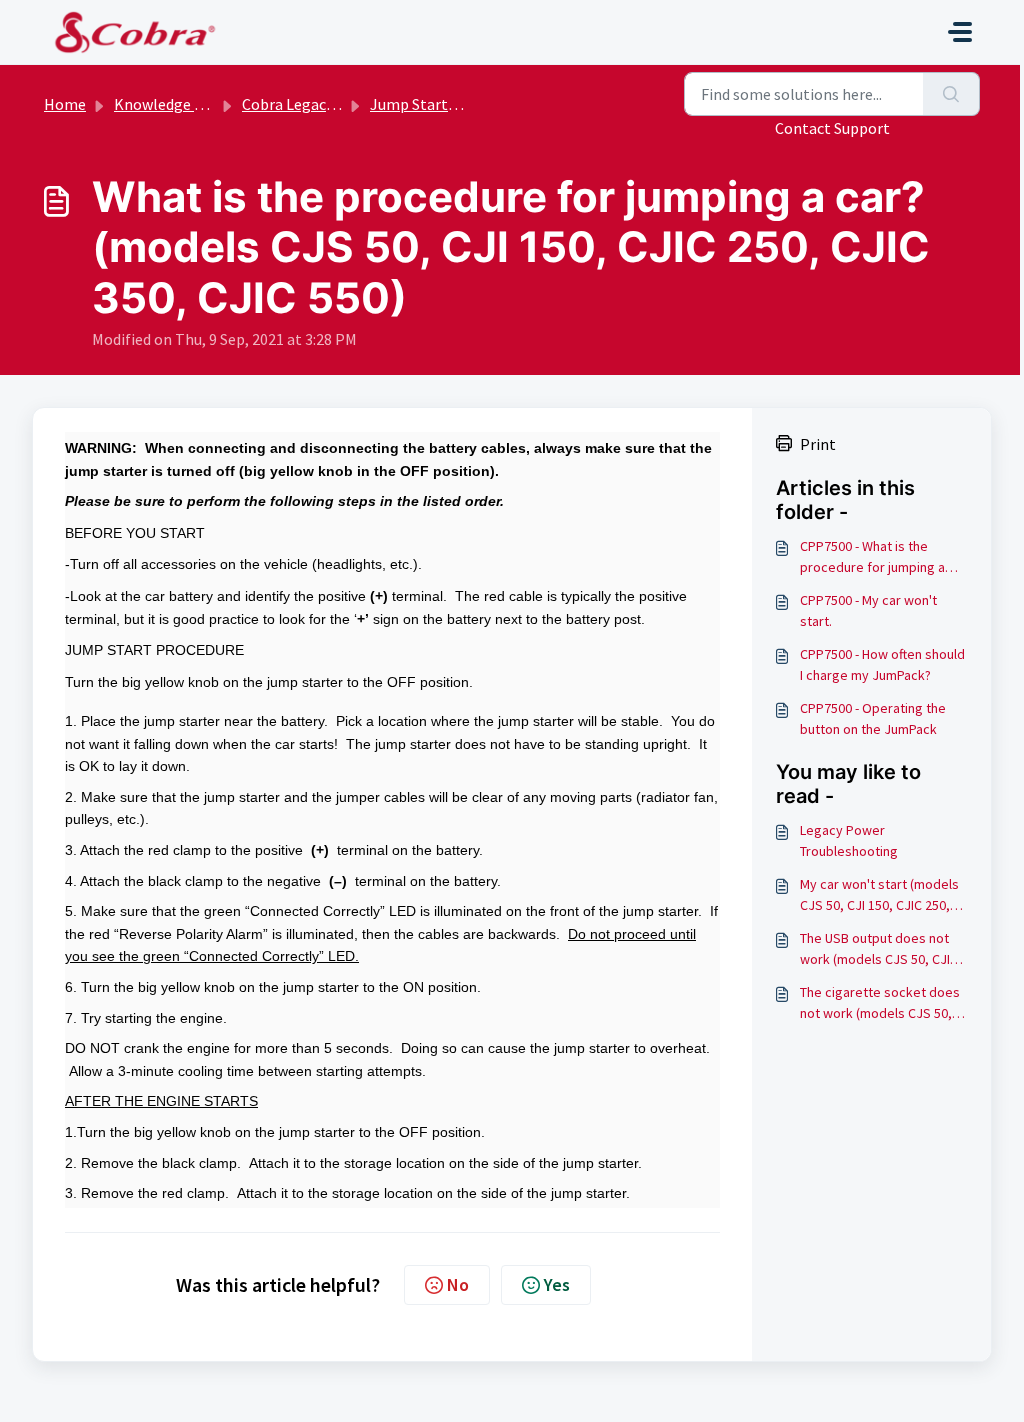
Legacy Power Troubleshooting (849, 840)
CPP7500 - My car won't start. (868, 610)
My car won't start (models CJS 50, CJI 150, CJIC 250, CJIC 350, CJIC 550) (879, 895)
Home (65, 104)
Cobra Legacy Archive (314, 104)
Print (818, 444)
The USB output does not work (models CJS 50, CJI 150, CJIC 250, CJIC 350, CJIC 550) (875, 949)
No (458, 1284)
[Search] (951, 94)
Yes (557, 1284)
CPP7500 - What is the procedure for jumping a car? (872, 557)
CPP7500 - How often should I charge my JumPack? (882, 664)
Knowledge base (170, 104)
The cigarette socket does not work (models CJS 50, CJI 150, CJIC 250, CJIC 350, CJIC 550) (880, 1003)
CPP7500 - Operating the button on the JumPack (873, 718)
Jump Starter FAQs (434, 104)
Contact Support (832, 128)
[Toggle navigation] (960, 32)
